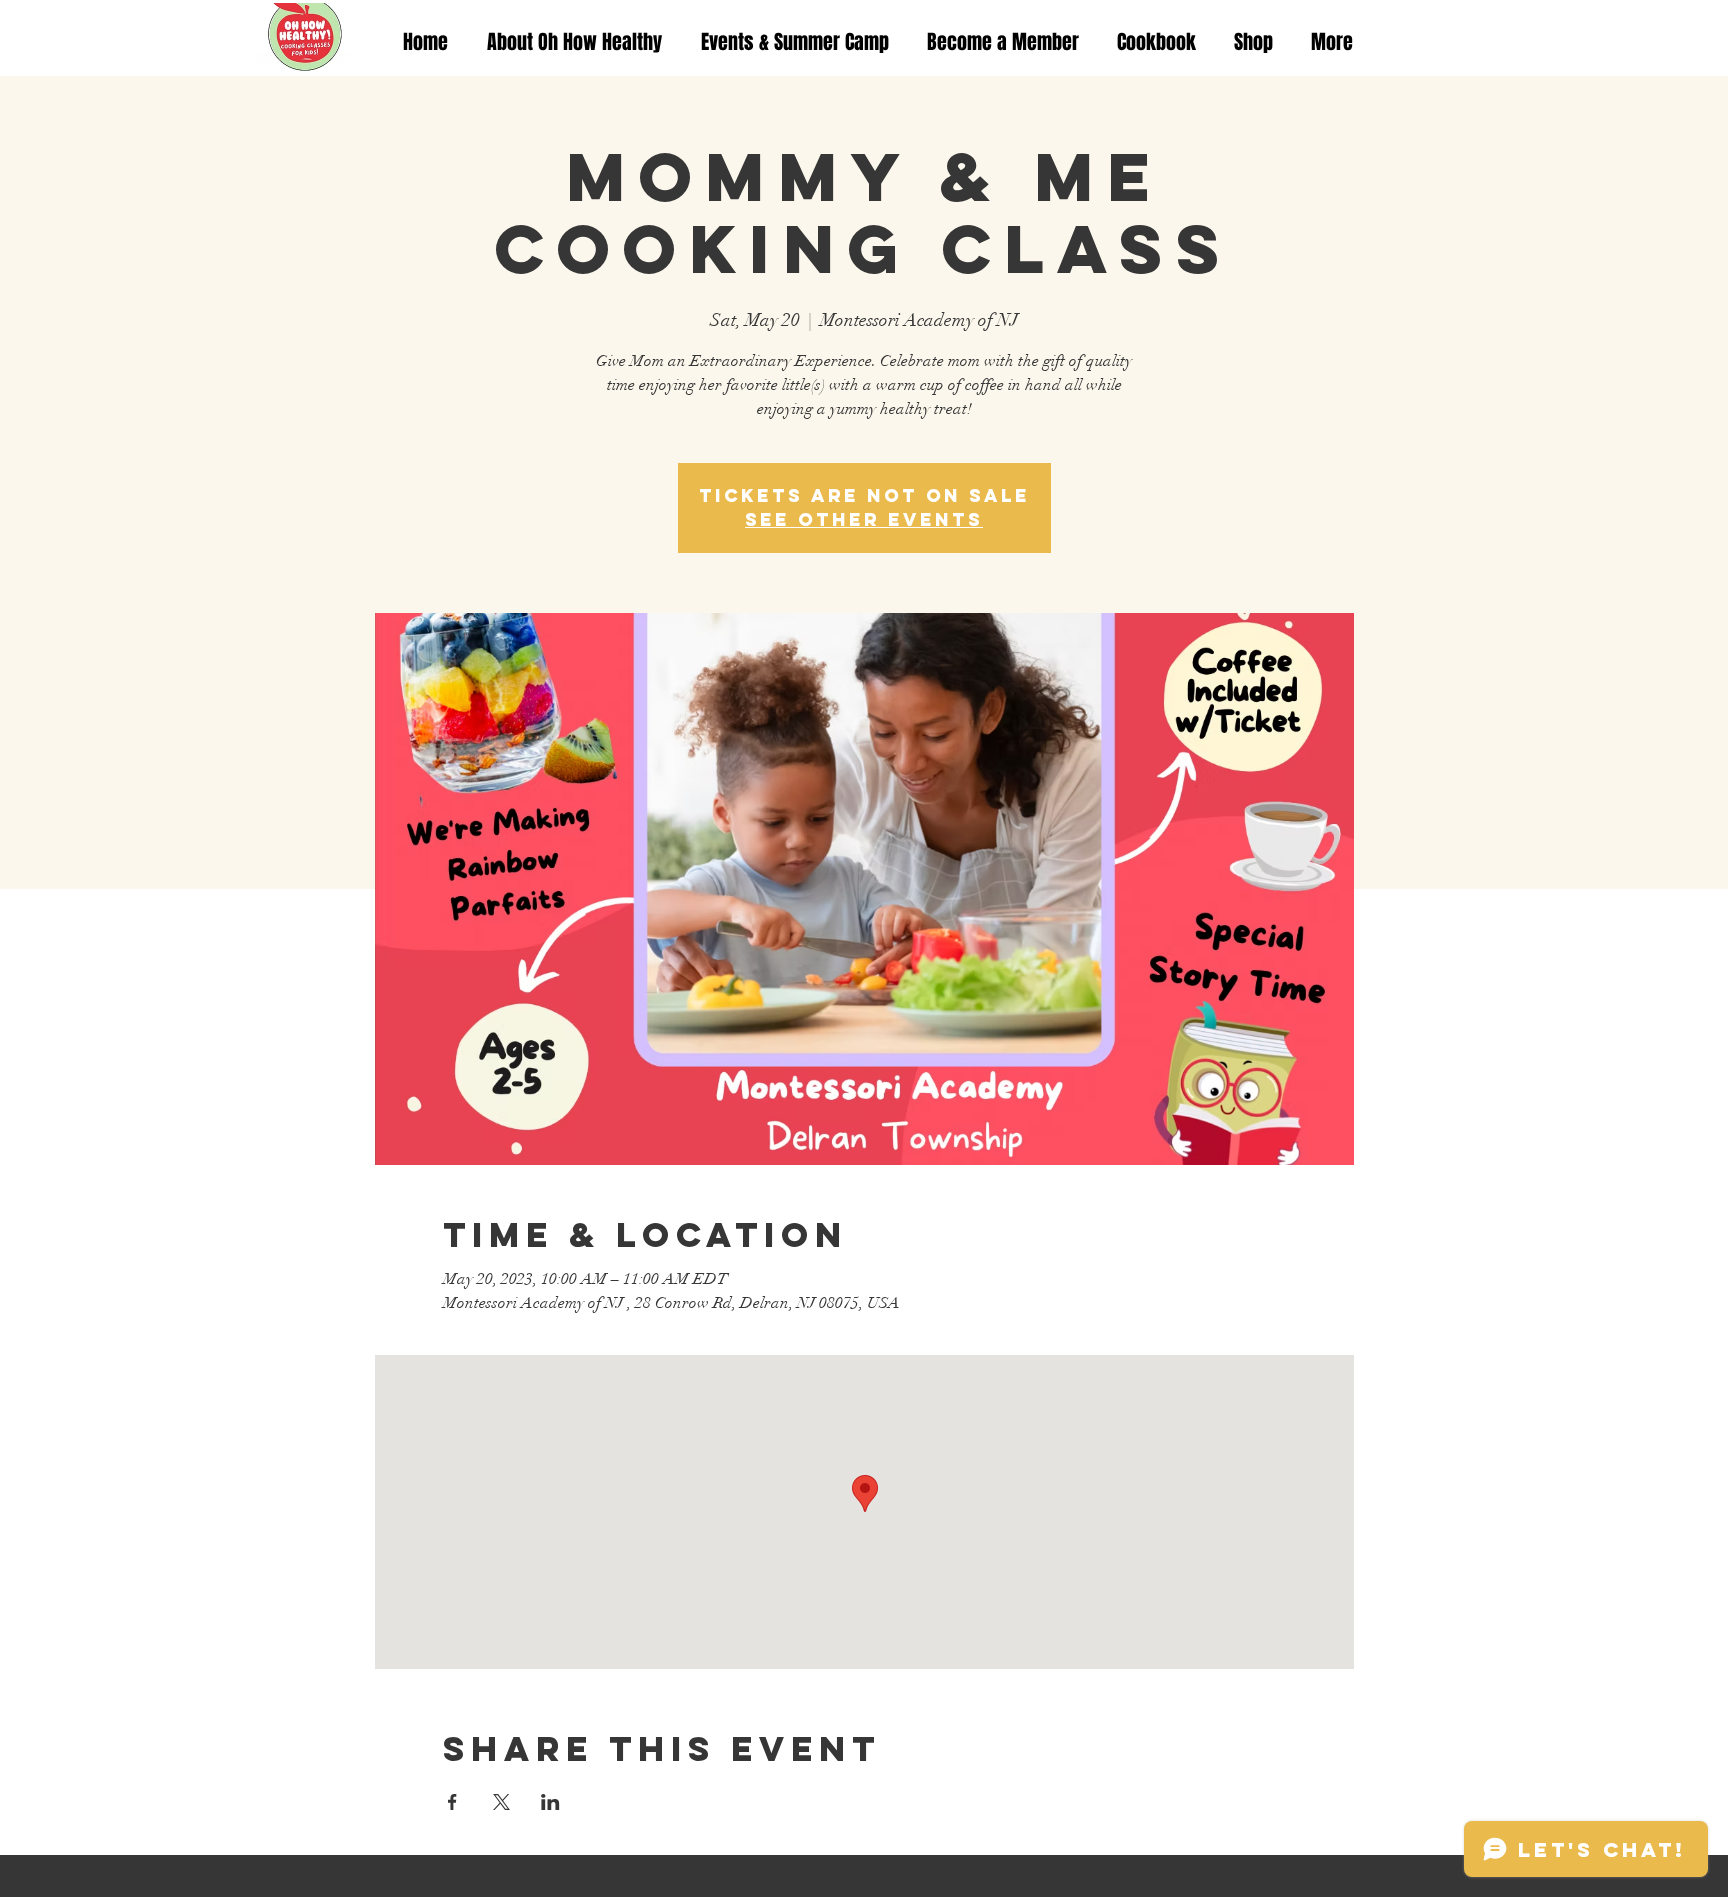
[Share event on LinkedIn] (550, 1802)
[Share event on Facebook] (452, 1802)
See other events (864, 519)
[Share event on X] (501, 1802)
